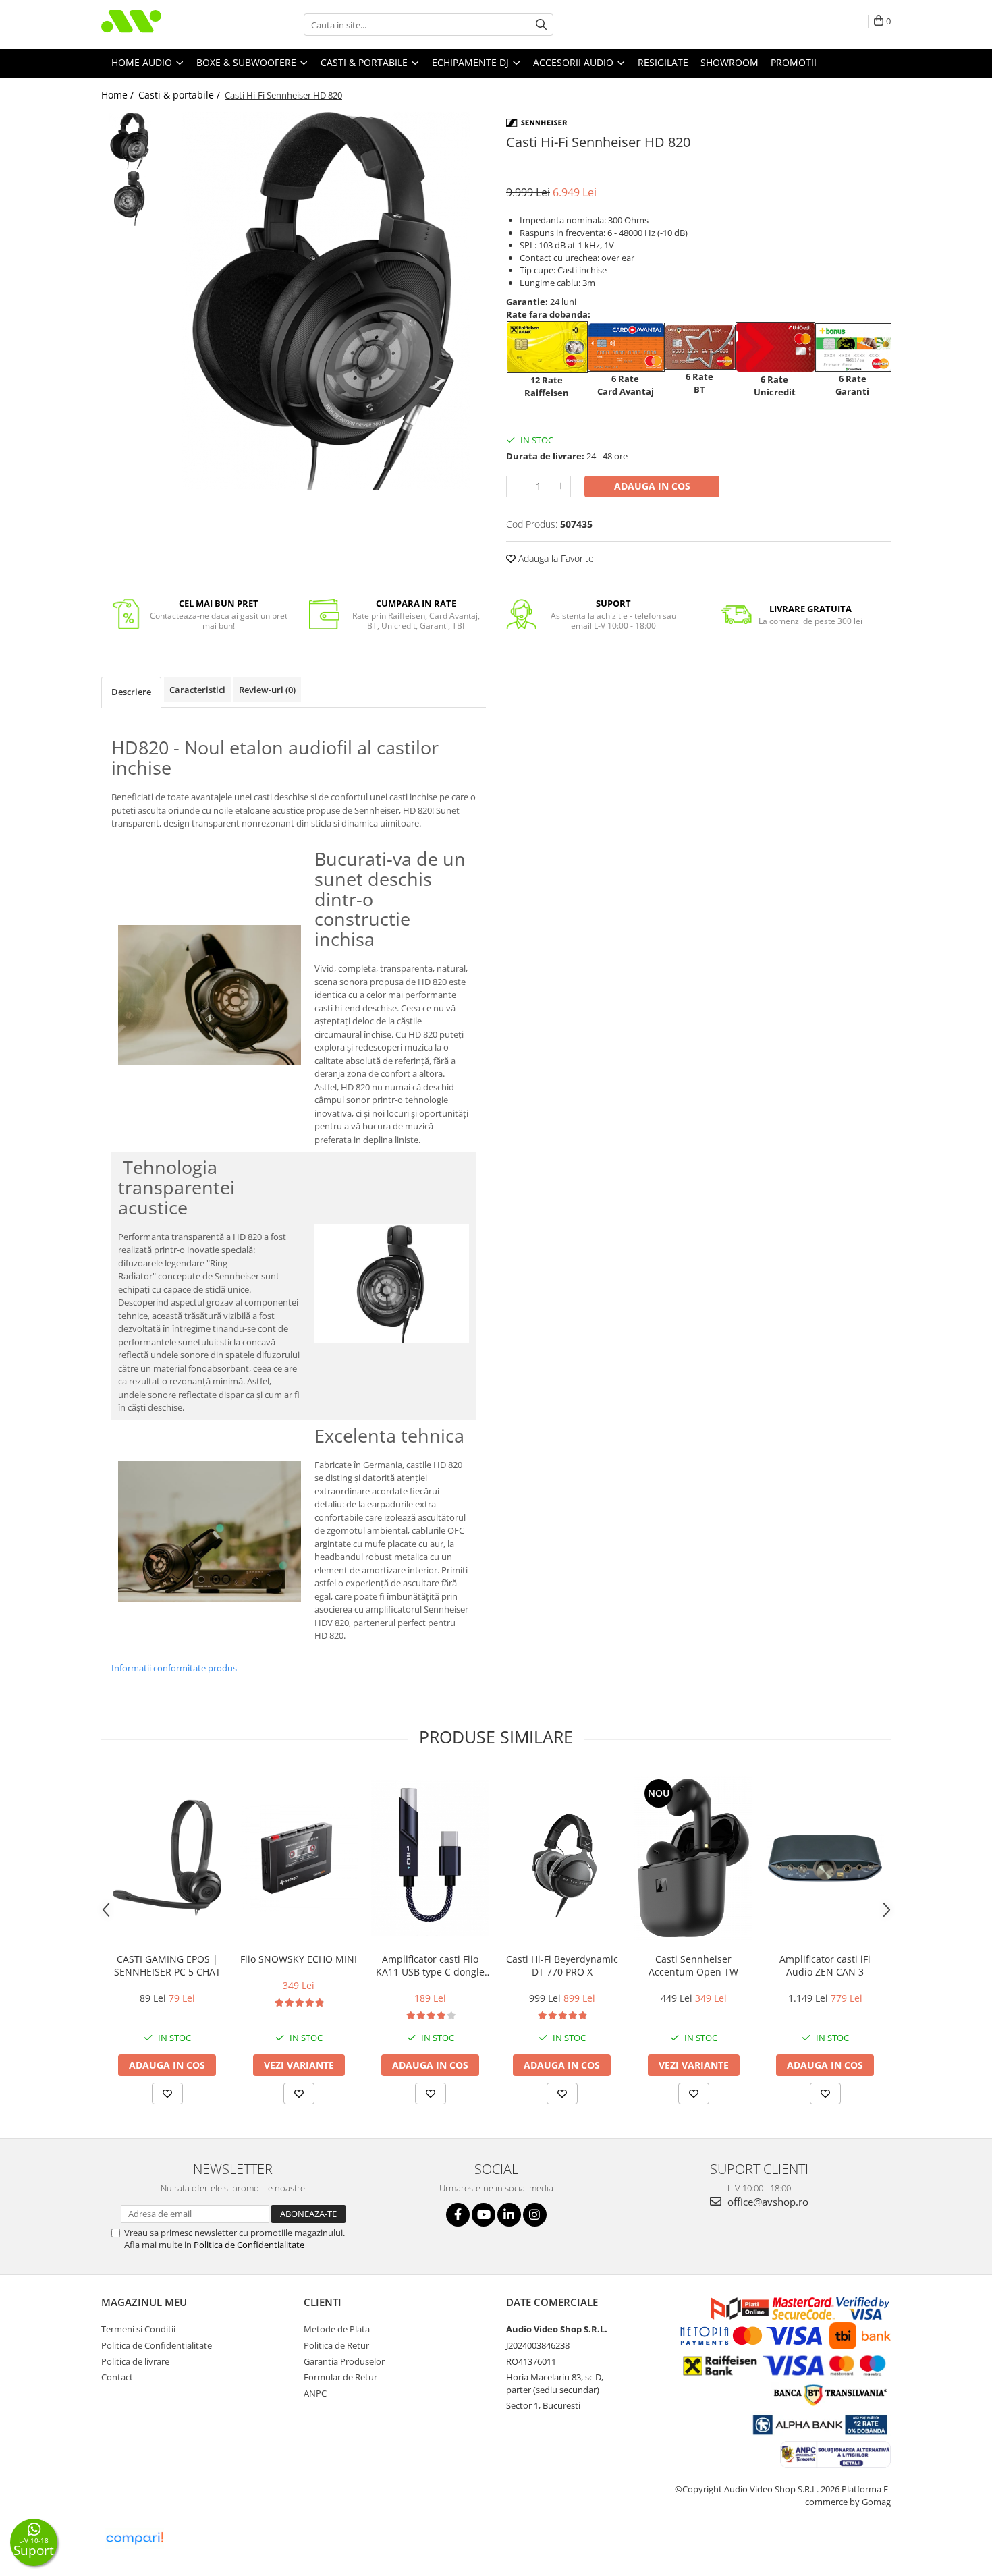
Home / (119, 95)
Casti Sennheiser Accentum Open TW (693, 1965)
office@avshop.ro (767, 2202)
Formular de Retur (340, 2377)
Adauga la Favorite (555, 558)
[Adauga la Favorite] (167, 2094)
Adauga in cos (652, 486)
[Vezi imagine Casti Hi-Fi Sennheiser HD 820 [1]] (130, 198)
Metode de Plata (337, 2329)
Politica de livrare (135, 2361)
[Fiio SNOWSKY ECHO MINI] (299, 1858)
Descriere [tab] (131, 692)
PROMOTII (794, 62)
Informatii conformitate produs (174, 1668)
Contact (117, 2377)
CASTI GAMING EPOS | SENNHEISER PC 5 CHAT (167, 1965)
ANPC (315, 2393)
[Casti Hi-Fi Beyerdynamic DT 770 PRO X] (562, 1858)
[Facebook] (458, 2215)
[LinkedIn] (509, 2215)
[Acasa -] (169, 25)
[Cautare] (541, 25)
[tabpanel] (326, 301)
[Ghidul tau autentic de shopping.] (134, 2539)
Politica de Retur (336, 2345)
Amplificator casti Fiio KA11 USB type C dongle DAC (430, 1965)
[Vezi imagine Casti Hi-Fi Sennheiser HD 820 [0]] (130, 141)
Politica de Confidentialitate (249, 2245)
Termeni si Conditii (138, 2329)
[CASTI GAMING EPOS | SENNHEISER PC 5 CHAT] (167, 1858)
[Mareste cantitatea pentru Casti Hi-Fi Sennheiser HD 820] (561, 486)
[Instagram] (535, 2215)
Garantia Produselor (344, 2361)
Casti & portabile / (181, 95)
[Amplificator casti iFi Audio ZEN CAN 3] (825, 1858)
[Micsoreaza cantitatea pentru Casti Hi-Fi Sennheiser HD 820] (516, 486)
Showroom (729, 62)
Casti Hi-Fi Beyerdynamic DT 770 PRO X (562, 1965)
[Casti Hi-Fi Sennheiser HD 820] (326, 301)
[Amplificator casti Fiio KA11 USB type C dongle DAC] (430, 1858)
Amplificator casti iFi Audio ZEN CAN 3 (825, 1965)
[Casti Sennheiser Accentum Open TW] (693, 1858)
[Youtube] (484, 2215)
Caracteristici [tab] (197, 690)
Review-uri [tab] (267, 690)
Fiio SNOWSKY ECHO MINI (299, 1959)
